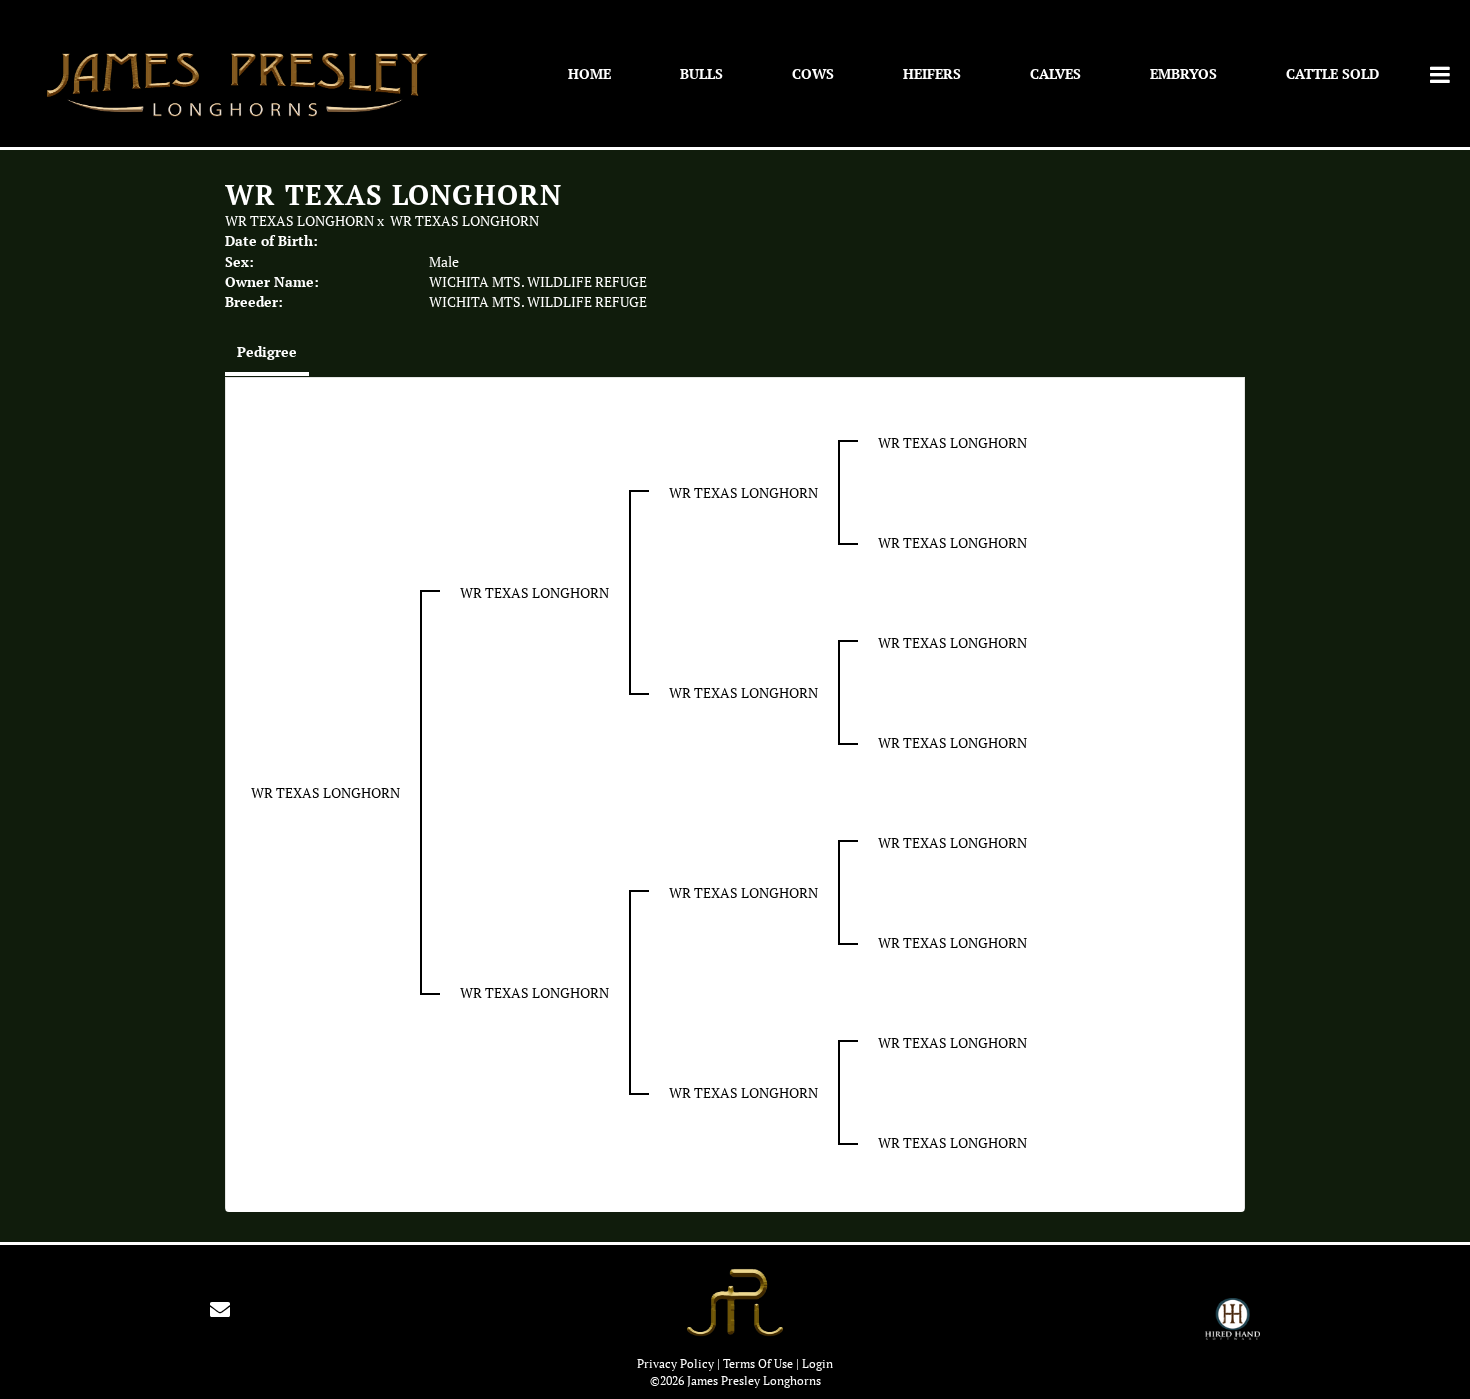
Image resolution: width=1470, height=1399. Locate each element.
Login (817, 1363)
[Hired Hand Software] (1232, 1328)
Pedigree (267, 351)
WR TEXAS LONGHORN (299, 221)
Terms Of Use (758, 1363)
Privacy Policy (675, 1363)
